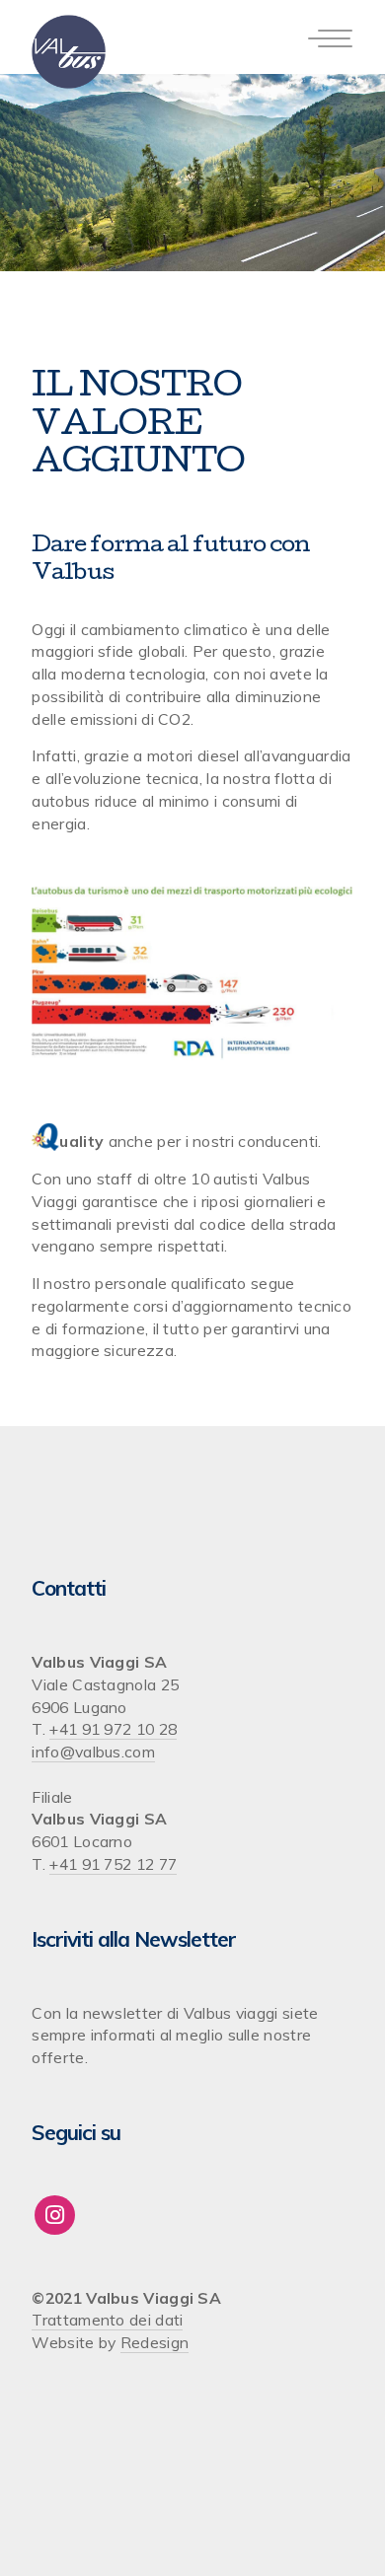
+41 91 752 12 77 (113, 1864)
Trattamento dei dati (107, 2320)
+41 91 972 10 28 (113, 1729)
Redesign (154, 2342)
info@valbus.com (93, 1752)
